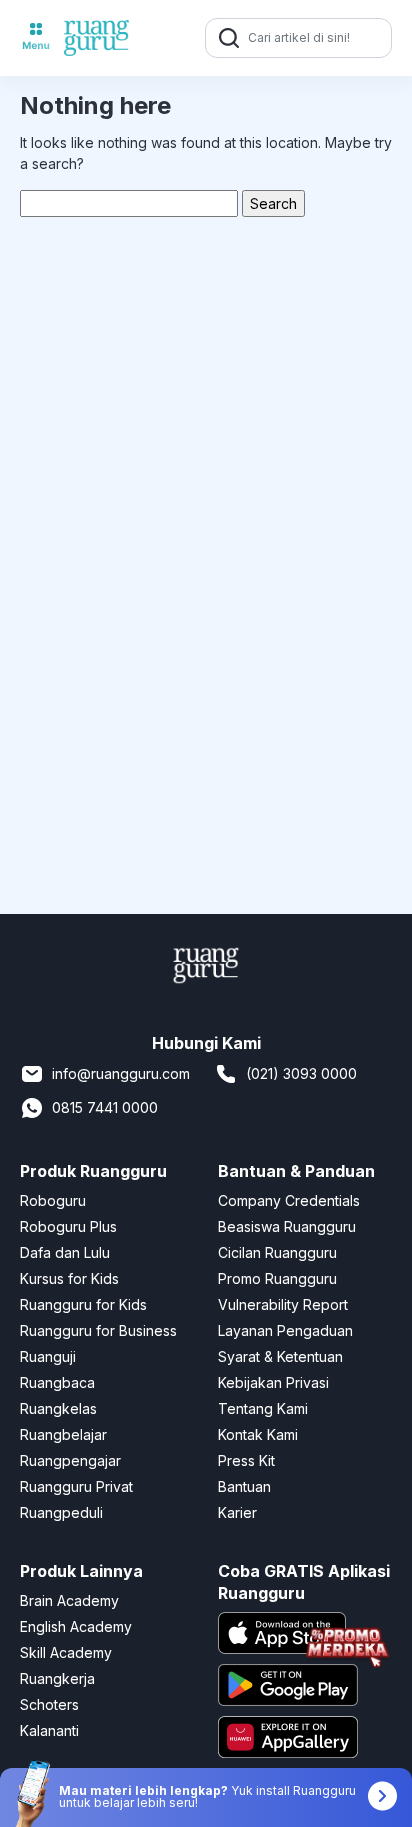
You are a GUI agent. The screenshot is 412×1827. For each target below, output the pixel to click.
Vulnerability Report (283, 1304)
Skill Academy (66, 1652)
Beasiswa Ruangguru (287, 1226)
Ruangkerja (57, 1678)
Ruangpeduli (61, 1512)
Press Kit (246, 1460)
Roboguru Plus (68, 1226)
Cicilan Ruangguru (277, 1252)
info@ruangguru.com (121, 1073)
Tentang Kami (263, 1408)
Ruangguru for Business (98, 1330)
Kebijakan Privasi (273, 1382)
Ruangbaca (57, 1382)
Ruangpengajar (70, 1460)
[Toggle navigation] (36, 38)
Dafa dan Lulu (65, 1252)
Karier (237, 1512)
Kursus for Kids (69, 1278)
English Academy (76, 1626)
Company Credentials (289, 1200)
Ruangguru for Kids (83, 1304)
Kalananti (49, 1730)
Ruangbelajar (63, 1434)
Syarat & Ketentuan (280, 1356)
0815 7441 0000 (105, 1107)
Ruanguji (48, 1356)
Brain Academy (69, 1600)
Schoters (49, 1704)
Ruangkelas (58, 1408)
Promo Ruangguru (277, 1278)
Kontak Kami (258, 1434)
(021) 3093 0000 (301, 1073)
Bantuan (244, 1486)
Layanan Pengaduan (285, 1330)
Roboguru (53, 1200)
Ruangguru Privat (76, 1486)
